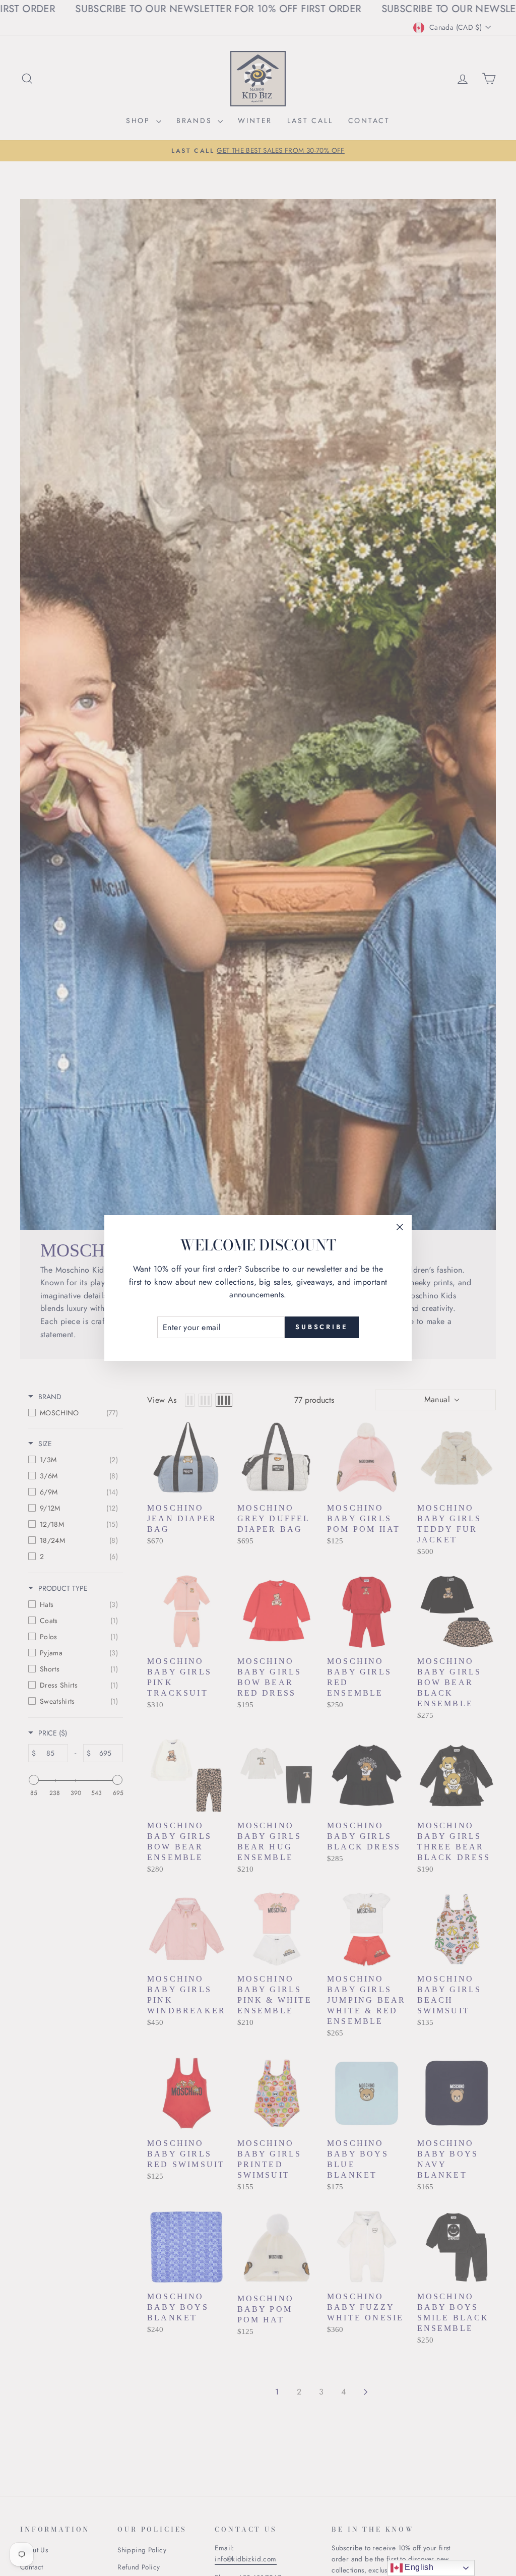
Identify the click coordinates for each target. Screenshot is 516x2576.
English (418, 2567)
